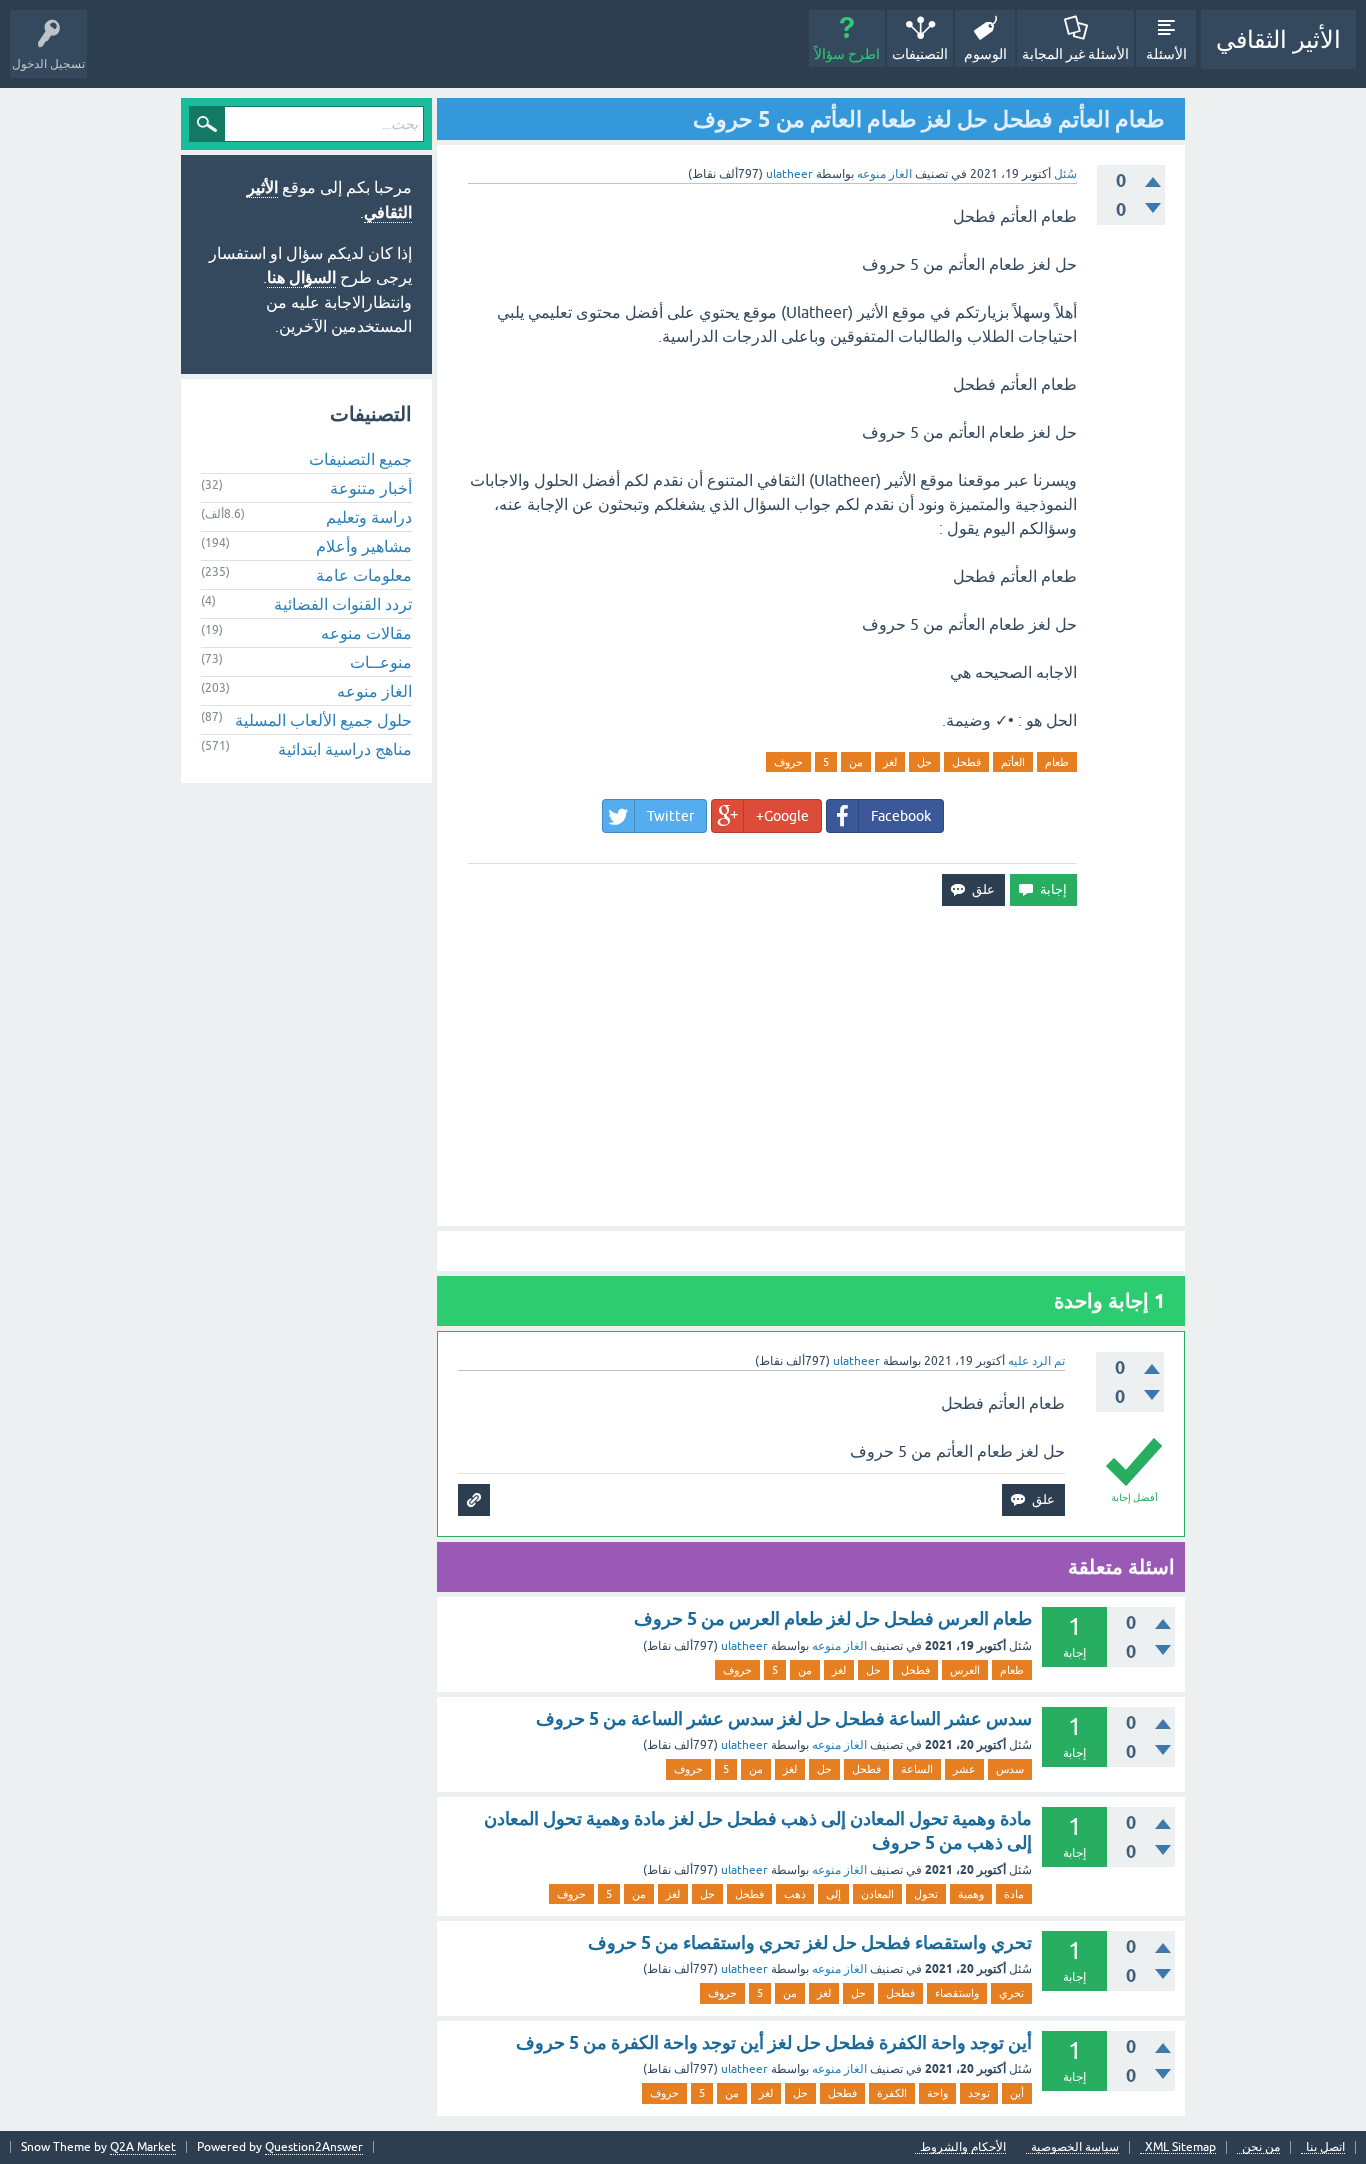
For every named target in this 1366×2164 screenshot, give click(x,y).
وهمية (971, 1894)
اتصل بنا (1325, 2147)
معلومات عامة (364, 575)
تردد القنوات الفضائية (343, 604)
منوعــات (381, 662)
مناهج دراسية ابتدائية (345, 749)
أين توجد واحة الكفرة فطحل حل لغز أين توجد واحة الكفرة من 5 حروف (774, 2042)
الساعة (917, 1769)
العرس (965, 1670)
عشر (964, 1769)
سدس (1010, 1769)
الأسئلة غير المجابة (1075, 54)
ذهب (795, 1894)
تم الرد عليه (1036, 1361)
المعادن (877, 1894)
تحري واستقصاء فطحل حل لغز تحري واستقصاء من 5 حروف (810, 1942)
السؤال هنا (301, 277)
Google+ (782, 816)
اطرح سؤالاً (847, 54)
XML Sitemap (1180, 2147)
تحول (926, 1894)
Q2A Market (143, 2147)
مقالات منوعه (366, 633)
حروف (788, 762)
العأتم (1013, 762)
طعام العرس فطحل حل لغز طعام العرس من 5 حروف (833, 1618)
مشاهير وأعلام (364, 546)
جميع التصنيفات (360, 459)
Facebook (901, 816)
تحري (1011, 1993)
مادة (1014, 1894)
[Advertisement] (811, 1066)
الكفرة (892, 2093)
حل (924, 762)
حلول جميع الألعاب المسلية (323, 720)
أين (1017, 2093)
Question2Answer (314, 2147)
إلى (833, 1894)
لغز (890, 762)
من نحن (1261, 2147)
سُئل (1065, 174)
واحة (937, 2093)
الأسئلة (1166, 54)
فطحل (966, 762)
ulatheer (744, 1646)
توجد (979, 2093)
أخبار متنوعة (371, 488)
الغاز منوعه (884, 174)
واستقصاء (957, 1993)
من (856, 762)
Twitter (670, 816)
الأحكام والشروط (963, 2147)
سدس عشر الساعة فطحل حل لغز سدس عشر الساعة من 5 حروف (784, 1718)
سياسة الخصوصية (1075, 2147)
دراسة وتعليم (369, 517)
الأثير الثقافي (1278, 39)
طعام (1057, 762)
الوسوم (985, 54)
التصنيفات (920, 54)
